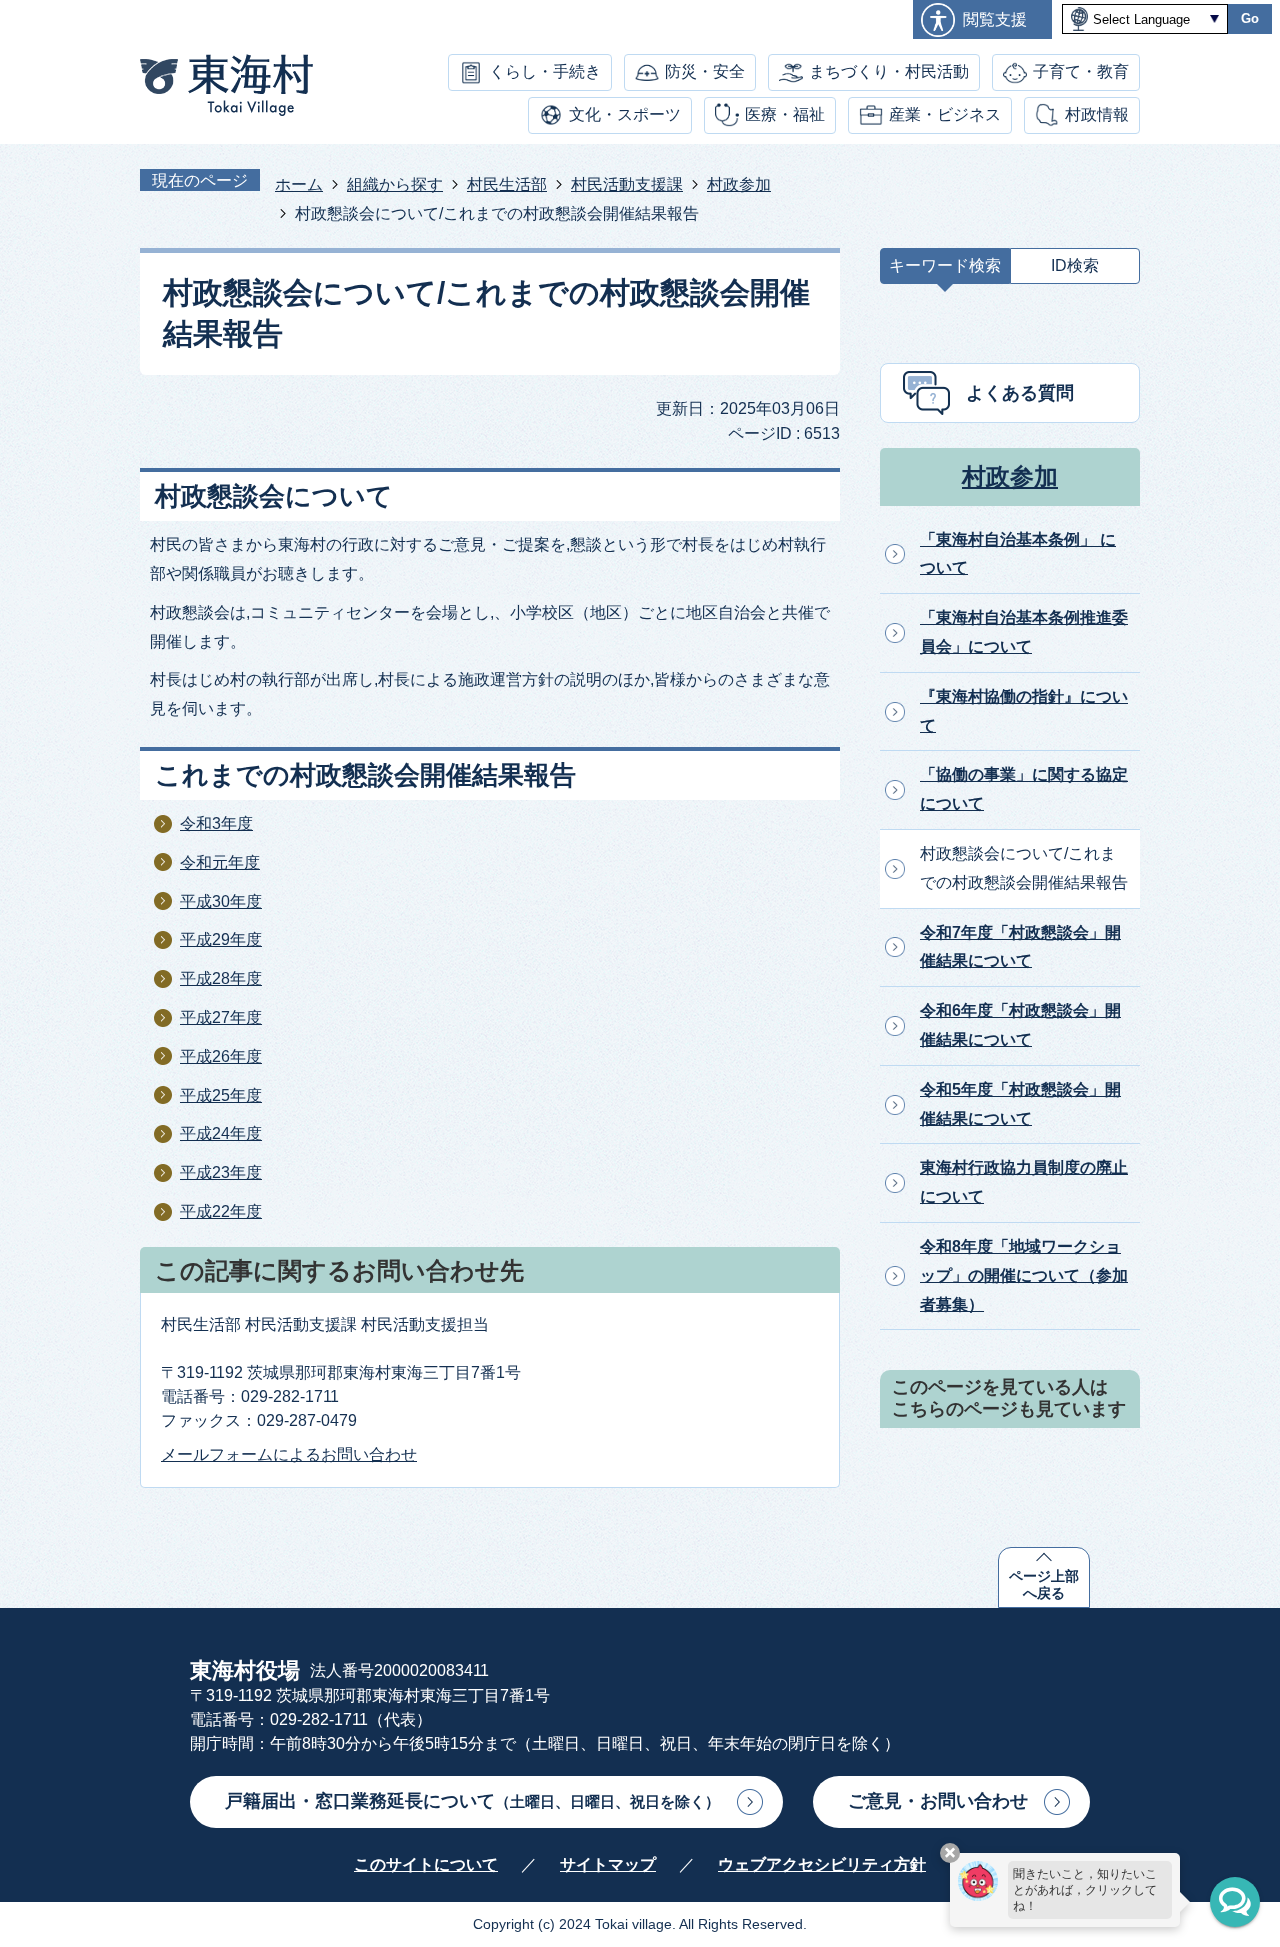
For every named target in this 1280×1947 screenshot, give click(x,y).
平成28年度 (221, 978)
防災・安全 (705, 71)
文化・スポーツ (625, 114)
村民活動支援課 (627, 184)
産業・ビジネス (945, 114)
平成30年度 (221, 901)
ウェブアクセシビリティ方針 (822, 1864)
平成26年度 (221, 1056)
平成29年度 (221, 939)
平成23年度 (221, 1172)
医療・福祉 (785, 114)
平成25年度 (221, 1095)
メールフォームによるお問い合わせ (289, 1454)
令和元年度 (220, 862)
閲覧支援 (995, 19)
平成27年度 (221, 1017)
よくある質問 (1020, 393)
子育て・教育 (1081, 71)
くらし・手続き (545, 71)
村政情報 (1097, 114)
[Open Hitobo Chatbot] (1235, 1902)
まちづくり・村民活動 (889, 71)
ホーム (299, 184)
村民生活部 (507, 184)
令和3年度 (216, 823)
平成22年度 (221, 1211)
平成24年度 (221, 1133)
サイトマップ (608, 1864)
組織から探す (395, 184)
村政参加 (739, 184)
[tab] (945, 270)
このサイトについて (426, 1864)
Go (1250, 18)
